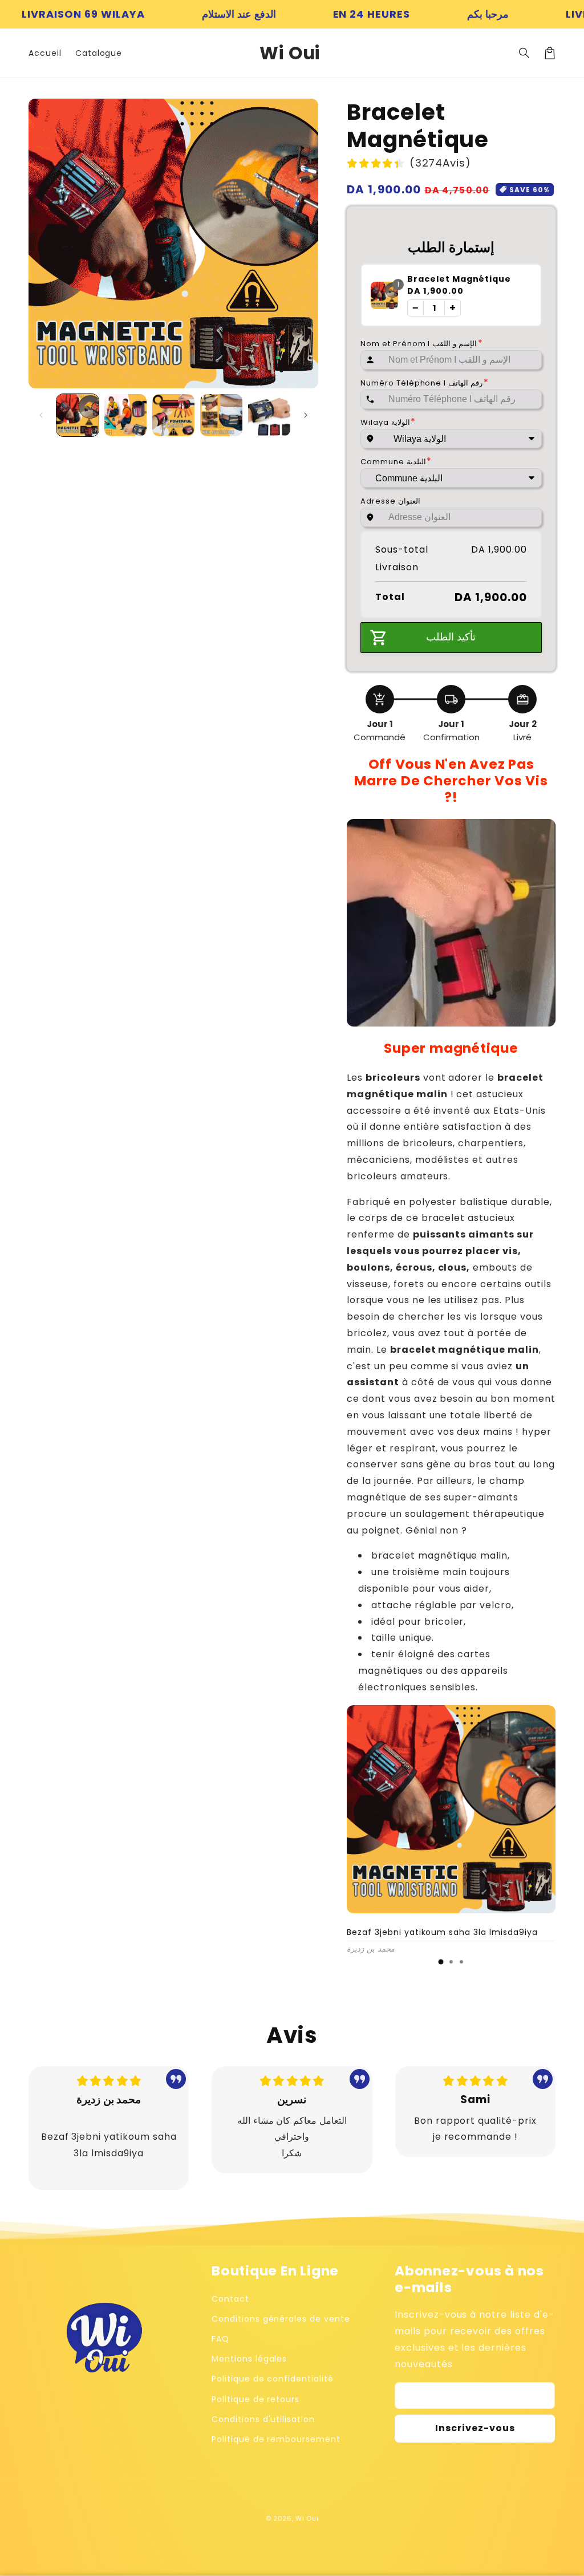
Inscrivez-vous (475, 2428)
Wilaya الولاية (388, 422)
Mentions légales (249, 2359)
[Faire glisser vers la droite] (306, 415)
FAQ (220, 2339)
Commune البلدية (396, 462)
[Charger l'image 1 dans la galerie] (78, 415)
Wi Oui (307, 2518)
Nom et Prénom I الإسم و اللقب (422, 344)
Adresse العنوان (390, 501)
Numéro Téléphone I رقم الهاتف (425, 383)
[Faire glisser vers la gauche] (41, 415)
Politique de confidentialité (273, 2379)
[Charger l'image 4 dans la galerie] (221, 415)
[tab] (441, 1962)
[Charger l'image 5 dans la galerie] (269, 415)
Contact (230, 2299)
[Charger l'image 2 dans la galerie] (125, 415)
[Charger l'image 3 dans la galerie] (173, 415)
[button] (525, 53)
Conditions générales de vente (281, 2319)
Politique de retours (255, 2399)
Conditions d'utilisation (263, 2419)
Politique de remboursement (276, 2439)
